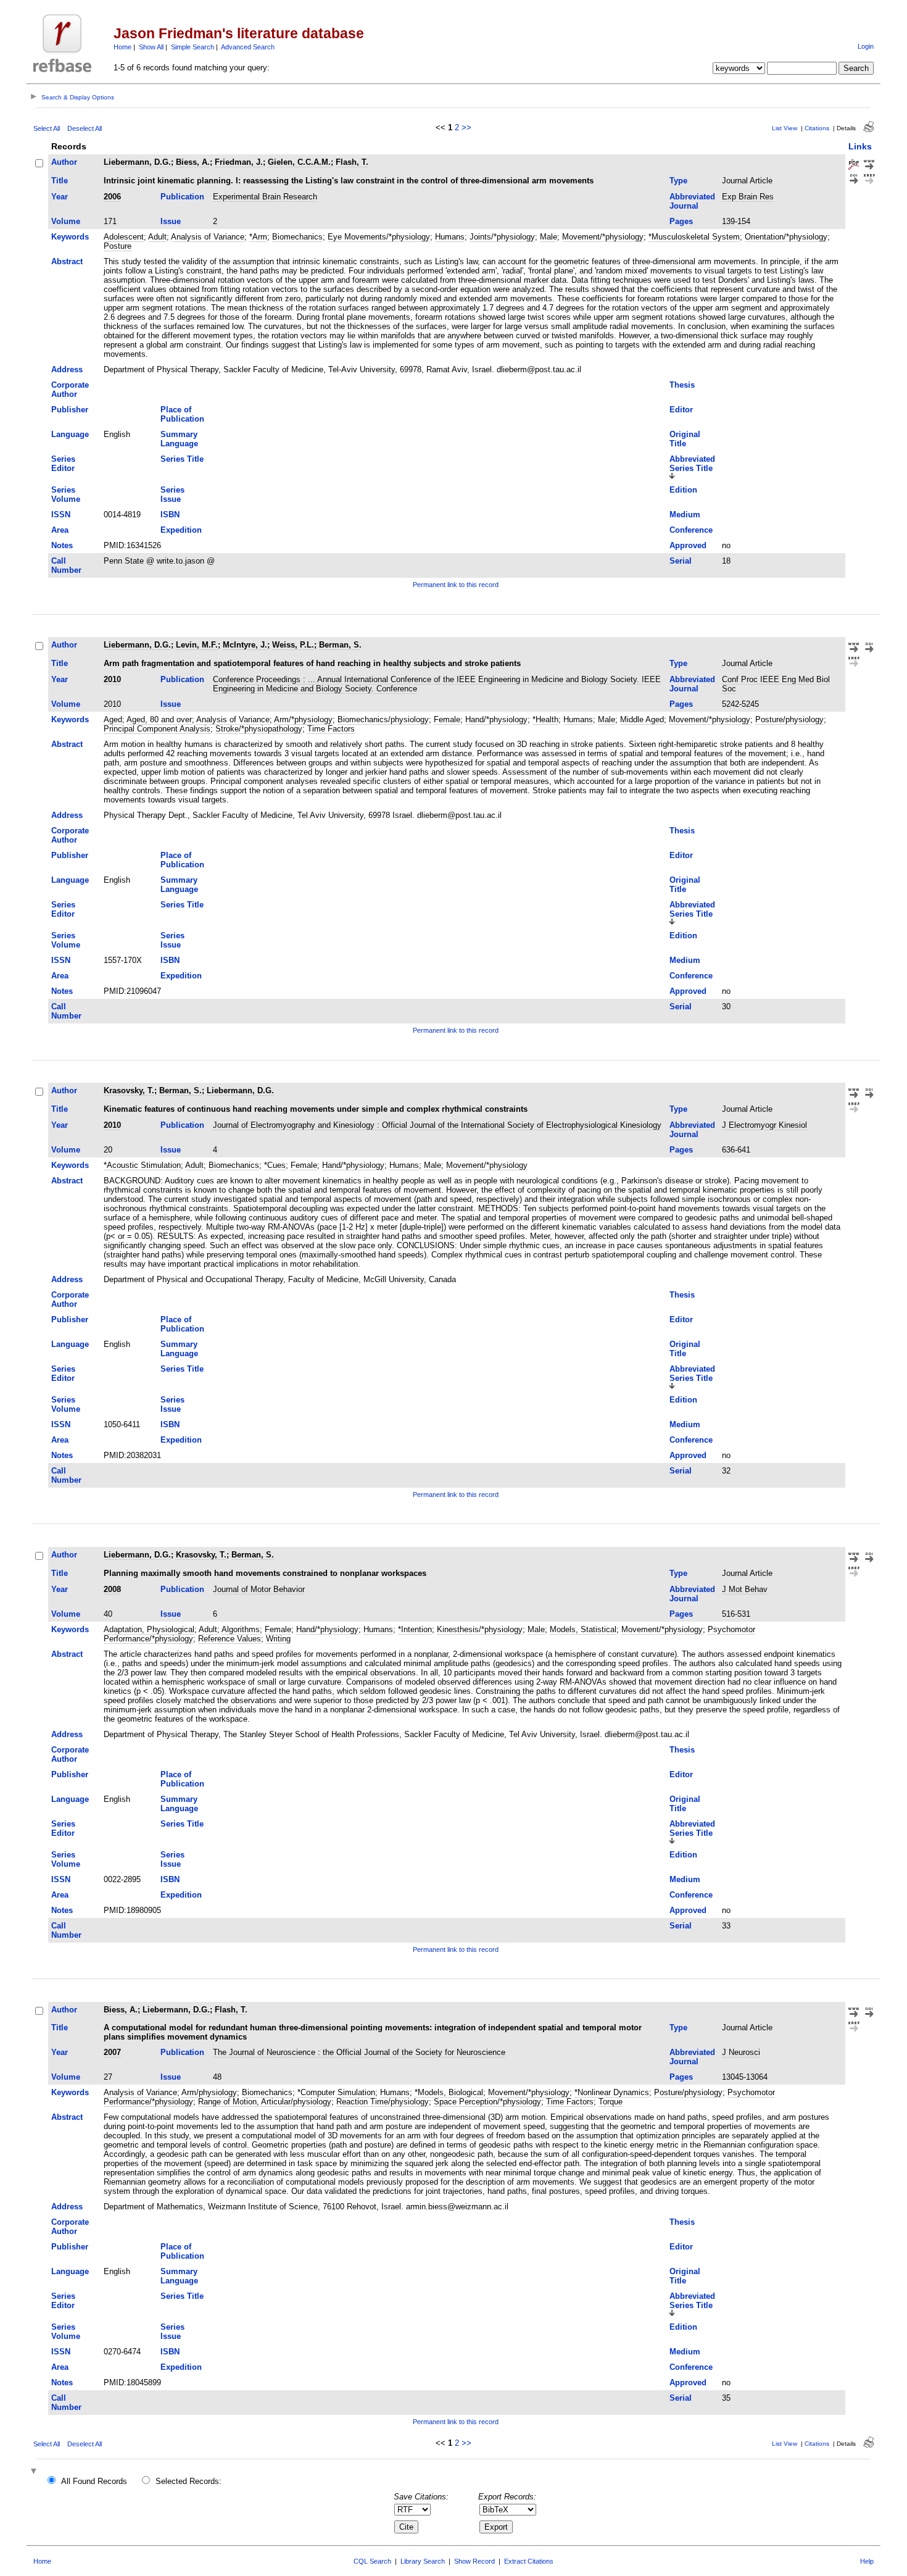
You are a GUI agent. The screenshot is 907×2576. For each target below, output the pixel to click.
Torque (611, 2102)
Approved (688, 545)
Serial (681, 561)
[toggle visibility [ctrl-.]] (35, 2472)
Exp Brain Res (748, 197)
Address (67, 369)
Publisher (70, 410)
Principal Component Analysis (157, 729)
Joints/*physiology (502, 237)
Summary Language (179, 439)
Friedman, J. (239, 162)
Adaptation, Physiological (149, 1629)
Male (549, 237)
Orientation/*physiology (786, 237)
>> (466, 127)
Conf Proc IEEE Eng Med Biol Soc (776, 684)
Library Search (423, 2561)
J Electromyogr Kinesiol (764, 1125)
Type (678, 181)
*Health (545, 719)
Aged (113, 719)
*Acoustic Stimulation (142, 1165)
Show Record (474, 2561)
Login (866, 46)
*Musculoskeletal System (694, 237)
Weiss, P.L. (293, 645)
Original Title (685, 439)
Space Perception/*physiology (487, 2102)
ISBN (170, 515)
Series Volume (66, 494)
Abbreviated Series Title (692, 464)
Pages (681, 221)
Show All (151, 47)
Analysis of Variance (208, 237)
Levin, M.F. (197, 645)
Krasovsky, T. (129, 1090)
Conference (691, 530)
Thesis (682, 385)
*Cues (275, 1165)
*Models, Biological (449, 2092)
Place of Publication (182, 414)
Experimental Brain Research (265, 197)
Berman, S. (340, 645)
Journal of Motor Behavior (259, 1589)
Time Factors (331, 729)
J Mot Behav (745, 1589)
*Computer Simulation (336, 2092)
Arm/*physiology (303, 719)
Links (860, 146)
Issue (171, 221)
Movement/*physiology (603, 237)
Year (60, 197)
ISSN (61, 515)
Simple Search (193, 47)
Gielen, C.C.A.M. (299, 162)
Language (70, 434)
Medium (685, 515)
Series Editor (63, 464)
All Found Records (94, 2481)
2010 (112, 679)
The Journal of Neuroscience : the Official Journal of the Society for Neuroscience (359, 2052)
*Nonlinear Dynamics (612, 2092)
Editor (681, 410)
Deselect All (85, 128)
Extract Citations (529, 2561)
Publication (182, 197)
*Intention (415, 1629)
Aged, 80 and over (159, 719)
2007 (112, 2052)
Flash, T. (352, 162)
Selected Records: (188, 2481)
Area (60, 530)
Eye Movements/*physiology (379, 237)
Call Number (66, 565)
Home (122, 47)
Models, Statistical (583, 1629)
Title (60, 181)
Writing (278, 1639)
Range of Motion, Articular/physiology (265, 2102)
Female (447, 719)
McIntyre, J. (245, 645)
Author (64, 162)
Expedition (181, 530)
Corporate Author (70, 390)
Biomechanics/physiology (383, 719)
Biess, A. (193, 162)
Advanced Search (248, 47)
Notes (62, 545)
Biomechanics (297, 237)
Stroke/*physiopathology (259, 729)
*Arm (258, 237)
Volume (66, 221)
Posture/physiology (789, 719)
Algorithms (241, 1629)
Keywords (70, 237)
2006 (112, 197)
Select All (47, 128)
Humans (450, 237)
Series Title (182, 459)
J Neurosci (741, 2052)
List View (785, 128)
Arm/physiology (209, 2092)
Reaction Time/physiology (383, 2102)
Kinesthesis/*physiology (480, 1629)
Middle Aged (642, 719)
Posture (118, 246)
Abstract (67, 261)
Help (867, 2561)
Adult (157, 237)
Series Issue (172, 494)
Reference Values (230, 1639)
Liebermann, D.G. (137, 162)
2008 (112, 1589)
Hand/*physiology (496, 719)
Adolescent (124, 237)
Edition (683, 490)
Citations (817, 128)
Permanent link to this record (456, 585)
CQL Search (372, 2561)
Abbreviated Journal (692, 201)
